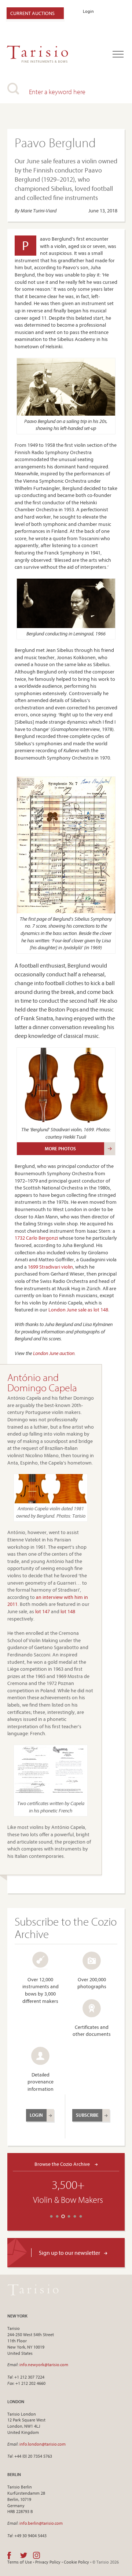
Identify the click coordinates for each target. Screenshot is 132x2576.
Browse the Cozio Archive (63, 2164)
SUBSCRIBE (87, 2115)
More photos (60, 1148)
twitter (24, 2555)
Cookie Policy (76, 2562)
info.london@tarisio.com (43, 2444)
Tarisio (33, 2290)
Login (88, 11)
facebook (9, 2555)
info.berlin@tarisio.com (41, 2523)
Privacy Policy (48, 2562)
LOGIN (36, 2115)
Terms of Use (20, 2562)
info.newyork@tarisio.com (44, 2365)
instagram (36, 2555)
